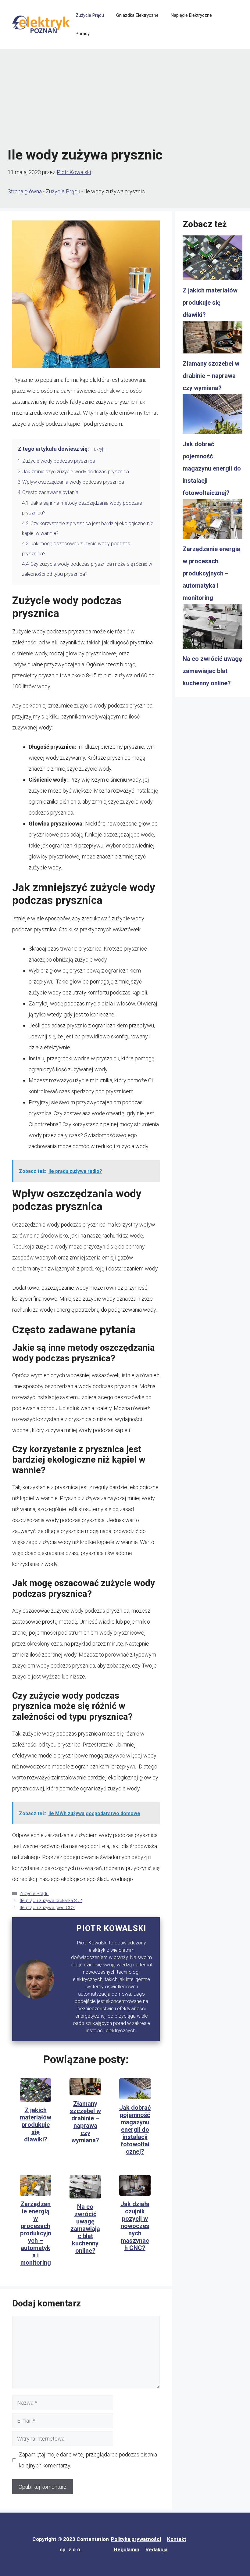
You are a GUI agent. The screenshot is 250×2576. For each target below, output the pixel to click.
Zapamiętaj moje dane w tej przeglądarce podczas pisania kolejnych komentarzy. (88, 2460)
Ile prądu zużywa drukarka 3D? (51, 1901)
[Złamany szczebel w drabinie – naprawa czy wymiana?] (212, 339)
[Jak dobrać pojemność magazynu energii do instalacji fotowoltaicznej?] (212, 416)
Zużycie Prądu (90, 15)
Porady (83, 34)
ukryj (98, 449)
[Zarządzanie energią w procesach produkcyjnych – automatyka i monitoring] (212, 521)
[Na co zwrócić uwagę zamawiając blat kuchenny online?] (212, 628)
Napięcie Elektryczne (191, 15)
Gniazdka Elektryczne (137, 15)
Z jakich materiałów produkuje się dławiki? (36, 2125)
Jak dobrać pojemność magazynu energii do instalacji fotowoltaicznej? (135, 2130)
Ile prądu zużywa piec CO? (47, 1908)
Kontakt (177, 2539)
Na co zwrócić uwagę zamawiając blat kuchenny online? (85, 2229)
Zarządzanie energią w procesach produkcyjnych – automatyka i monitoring (36, 2233)
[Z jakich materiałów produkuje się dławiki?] (212, 260)
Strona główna (25, 191)
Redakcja (156, 2549)
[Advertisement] (125, 98)
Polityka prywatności (136, 2539)
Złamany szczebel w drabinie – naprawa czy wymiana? (85, 2122)
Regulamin (127, 2549)
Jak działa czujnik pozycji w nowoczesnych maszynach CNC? (135, 2226)
